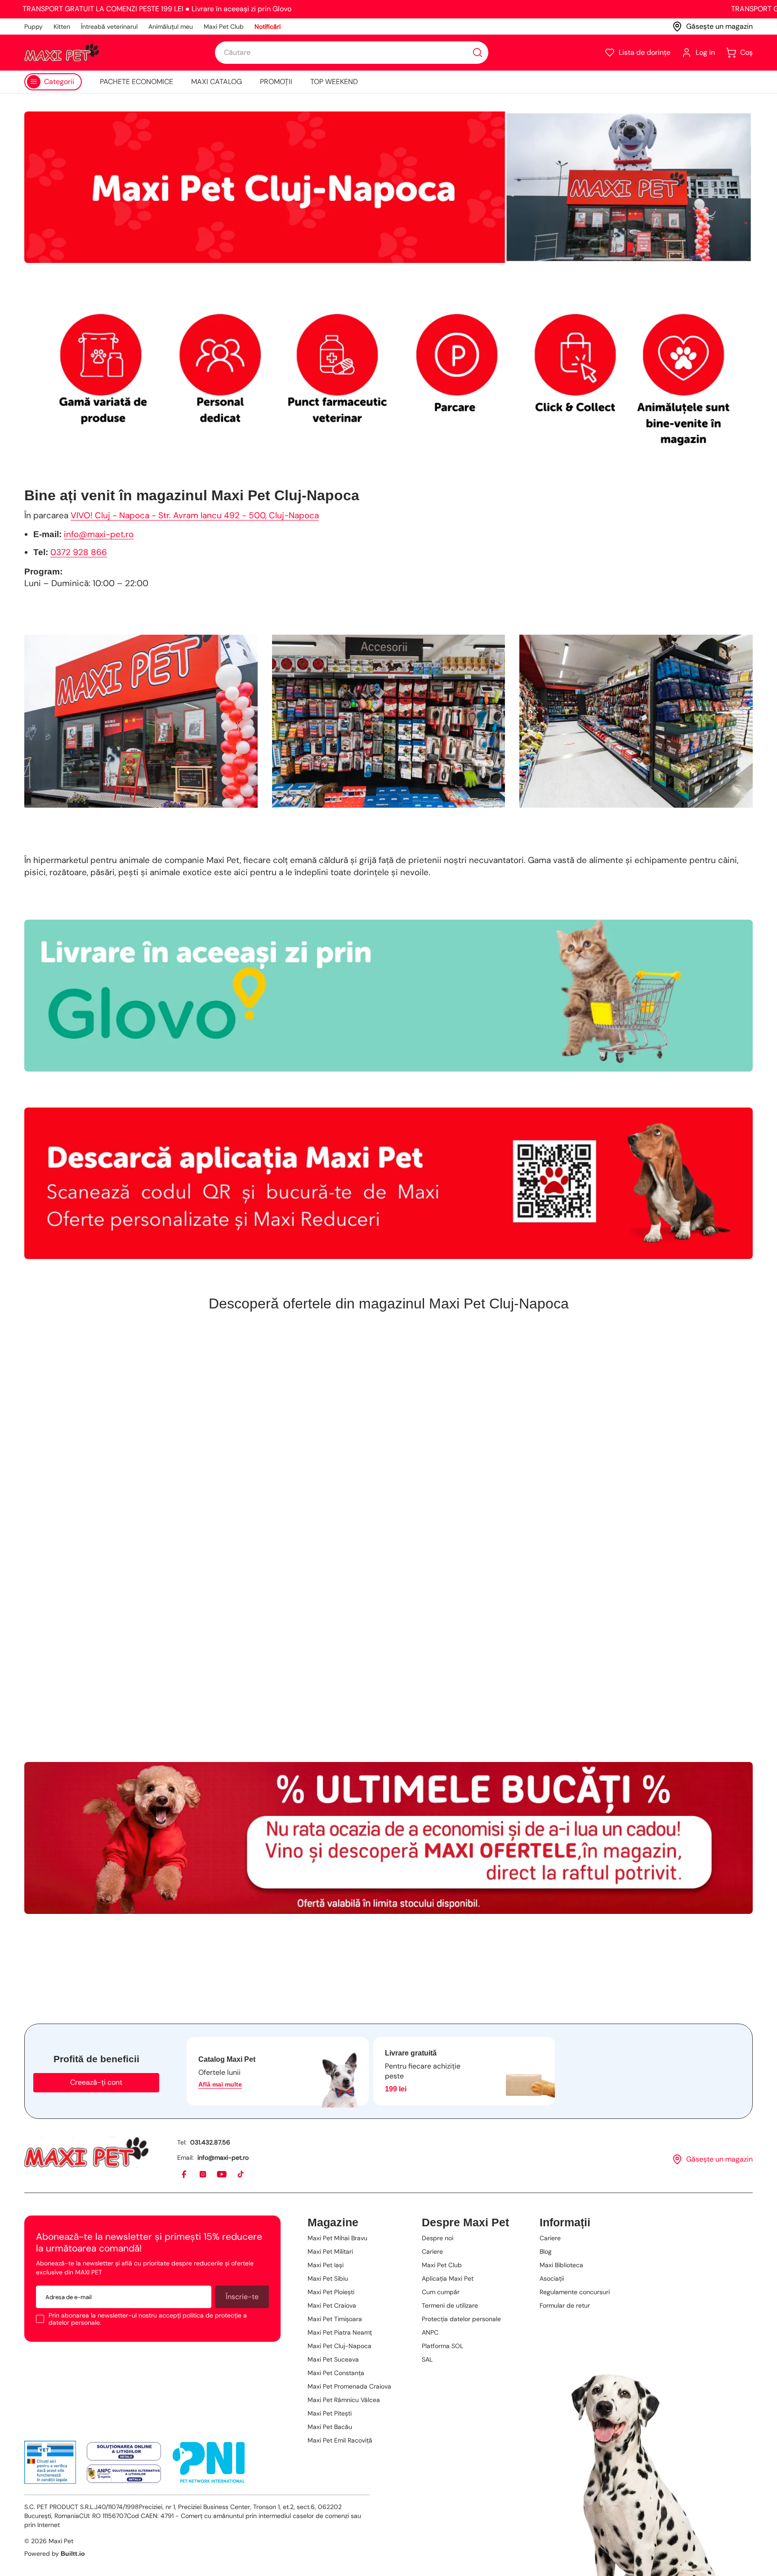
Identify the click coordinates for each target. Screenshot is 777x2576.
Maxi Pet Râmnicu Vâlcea (344, 2400)
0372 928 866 (79, 552)
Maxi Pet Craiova (332, 2305)
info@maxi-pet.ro (99, 534)
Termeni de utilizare (450, 2305)
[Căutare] (478, 53)
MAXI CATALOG (217, 82)
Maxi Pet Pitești (330, 2413)
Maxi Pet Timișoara (335, 2319)
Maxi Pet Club (224, 27)
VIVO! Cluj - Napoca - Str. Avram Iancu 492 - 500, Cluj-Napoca (195, 515)
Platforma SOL (442, 2346)
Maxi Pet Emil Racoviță (340, 2440)
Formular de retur (565, 2305)
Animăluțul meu (171, 27)
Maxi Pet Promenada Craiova (349, 2386)
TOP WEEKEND (334, 82)
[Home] (86, 2152)
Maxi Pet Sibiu (328, 2278)
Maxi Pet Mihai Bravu (337, 2238)
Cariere (432, 2251)
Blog (546, 2251)
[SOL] (124, 2451)
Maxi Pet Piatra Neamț (340, 2332)
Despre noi (438, 2238)
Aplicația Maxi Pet (448, 2278)
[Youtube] (222, 2175)
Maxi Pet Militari (330, 2251)
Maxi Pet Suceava (333, 2359)
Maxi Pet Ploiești (331, 2292)
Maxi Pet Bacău (330, 2427)
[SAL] (124, 2474)
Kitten (62, 27)
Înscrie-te (242, 2297)
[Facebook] (184, 2175)
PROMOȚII (276, 82)
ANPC (430, 2332)
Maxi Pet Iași (326, 2265)
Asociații (552, 2278)
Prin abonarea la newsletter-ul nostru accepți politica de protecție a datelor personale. (148, 2319)
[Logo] (62, 53)
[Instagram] (203, 2175)
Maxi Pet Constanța (336, 2373)
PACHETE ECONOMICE (136, 82)
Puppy (33, 27)
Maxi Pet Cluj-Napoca (339, 2346)
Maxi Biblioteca (561, 2265)
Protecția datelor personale (461, 2319)
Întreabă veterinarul (109, 27)
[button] (637, 53)
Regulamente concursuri (575, 2292)
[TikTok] (241, 2175)
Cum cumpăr (441, 2292)
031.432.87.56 (210, 2142)
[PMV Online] (50, 2462)
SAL (427, 2359)
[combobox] (352, 53)
